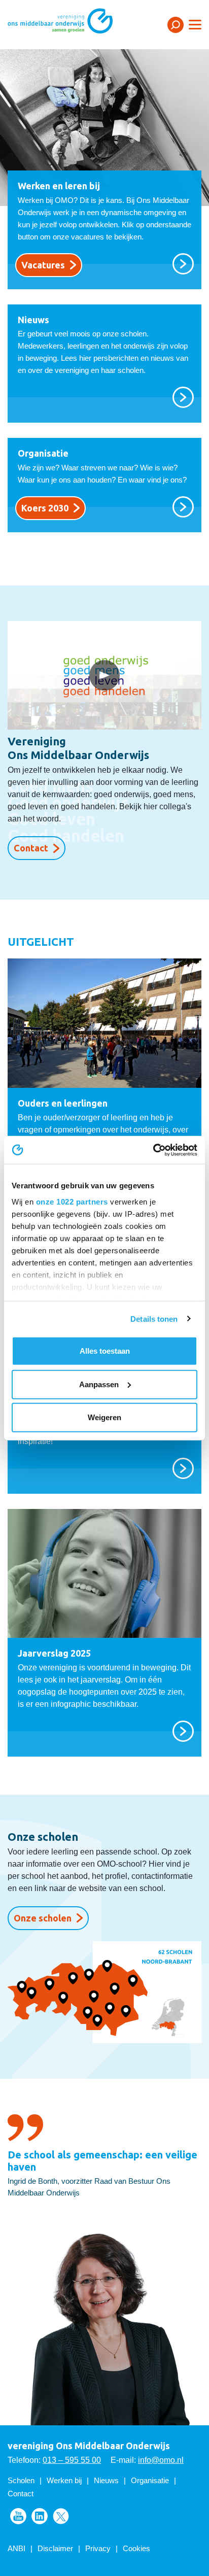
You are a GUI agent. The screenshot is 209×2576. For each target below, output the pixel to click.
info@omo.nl (161, 2460)
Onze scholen (43, 1918)
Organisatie (150, 2480)
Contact (31, 848)
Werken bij (64, 2480)
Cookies (136, 2548)
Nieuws (106, 2480)
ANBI (16, 2548)
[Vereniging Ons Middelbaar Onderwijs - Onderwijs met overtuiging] (74, 24)
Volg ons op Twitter (61, 2516)
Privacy (98, 2548)
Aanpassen (99, 1384)
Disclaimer (55, 2548)
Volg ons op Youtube (18, 2516)
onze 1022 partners (72, 1201)
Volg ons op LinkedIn (40, 2516)
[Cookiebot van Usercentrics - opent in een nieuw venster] (153, 1150)
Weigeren (104, 1417)
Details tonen (154, 1318)
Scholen (21, 2480)
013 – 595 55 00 (72, 2460)
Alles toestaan (105, 1351)
